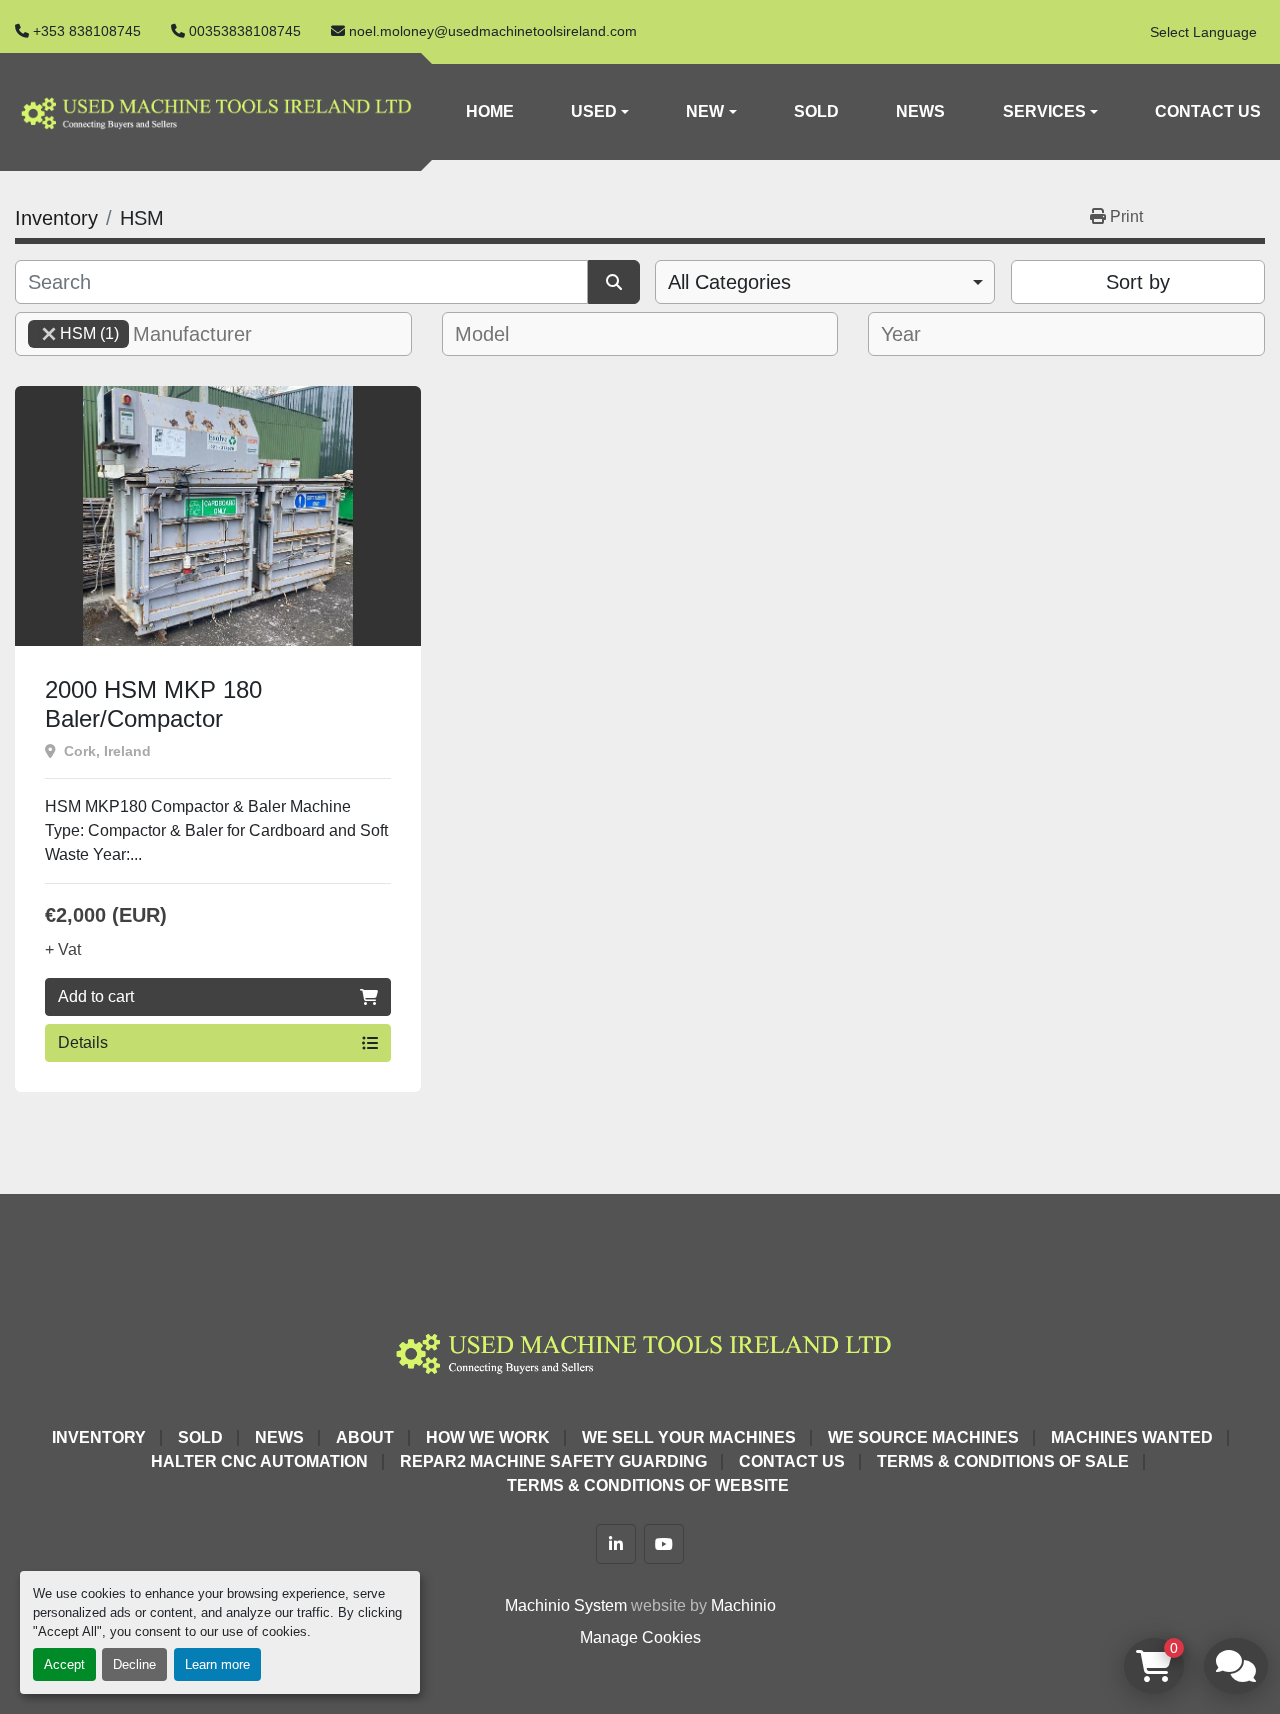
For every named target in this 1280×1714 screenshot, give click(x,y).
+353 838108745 (87, 31)
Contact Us (1208, 111)
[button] (600, 112)
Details (83, 1042)
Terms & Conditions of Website (648, 1485)
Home (490, 111)
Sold (816, 111)
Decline (134, 1664)
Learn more (217, 1664)
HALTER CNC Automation (259, 1461)
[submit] (614, 282)
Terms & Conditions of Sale (1003, 1461)
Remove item (49, 334)
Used (594, 111)
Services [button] (1044, 111)
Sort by (1138, 282)
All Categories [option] (729, 282)
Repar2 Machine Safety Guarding (553, 1461)
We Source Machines (923, 1437)
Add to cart (96, 996)
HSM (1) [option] (73, 333)
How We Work (488, 1437)
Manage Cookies (640, 1637)
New (705, 111)
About (365, 1437)
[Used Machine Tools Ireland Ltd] (639, 1350)
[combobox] (825, 282)
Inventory (99, 1437)
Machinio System (566, 1605)
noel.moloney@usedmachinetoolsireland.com (493, 31)
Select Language (1203, 32)
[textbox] (204, 334)
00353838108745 (245, 31)
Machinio (743, 1605)
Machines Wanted (1132, 1437)
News (920, 111)
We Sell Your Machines (689, 1437)
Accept (64, 1664)
